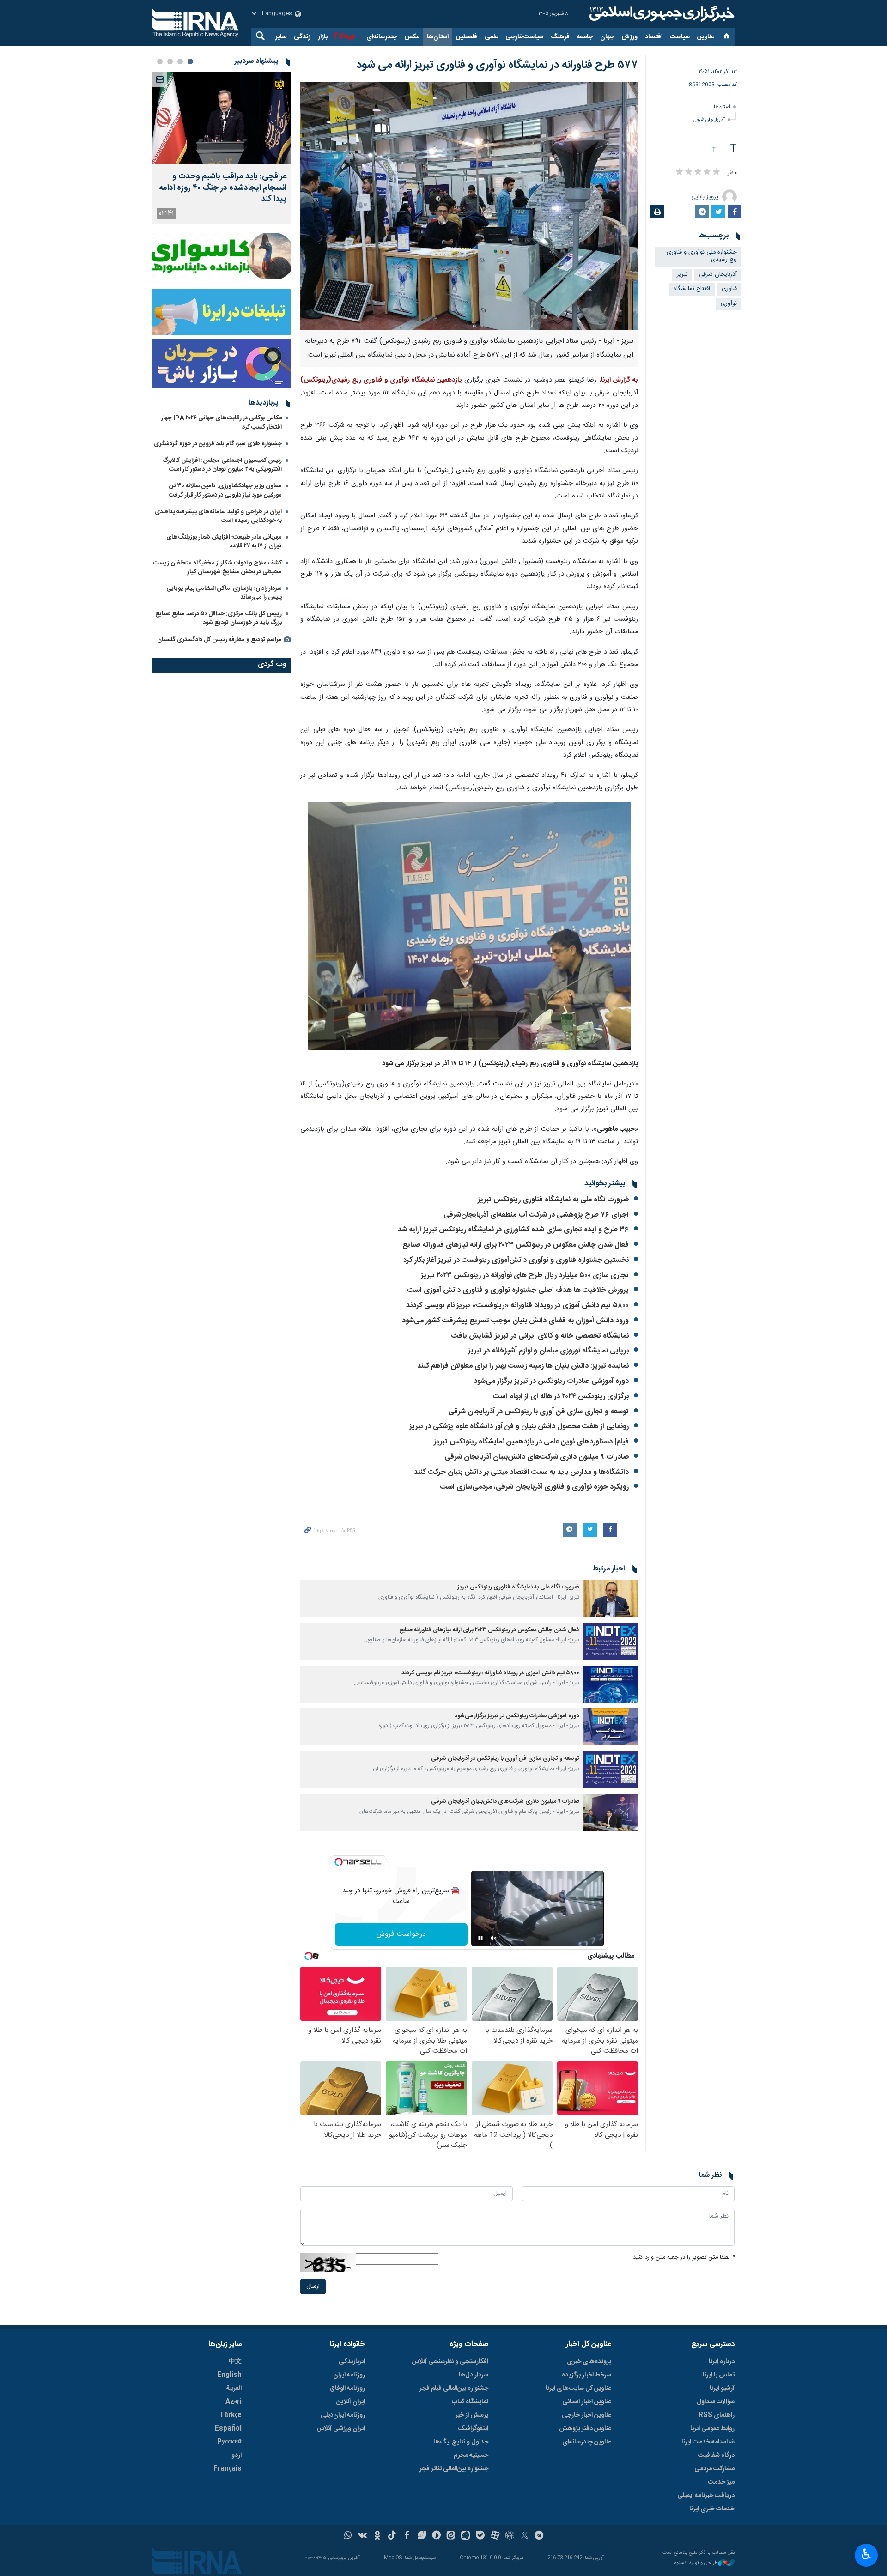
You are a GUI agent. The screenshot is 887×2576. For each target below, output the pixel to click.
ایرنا (661, 14)
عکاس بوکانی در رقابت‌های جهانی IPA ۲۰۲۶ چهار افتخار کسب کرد (222, 422)
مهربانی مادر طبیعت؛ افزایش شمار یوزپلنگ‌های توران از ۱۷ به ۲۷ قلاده (224, 542)
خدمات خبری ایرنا (712, 2509)
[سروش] (436, 2536)
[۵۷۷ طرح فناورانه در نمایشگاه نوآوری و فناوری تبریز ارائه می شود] (469, 206)
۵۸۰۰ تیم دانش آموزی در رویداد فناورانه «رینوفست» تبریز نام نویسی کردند (517, 1306)
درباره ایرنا (722, 2362)
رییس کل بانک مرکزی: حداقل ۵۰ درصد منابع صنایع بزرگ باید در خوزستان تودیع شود (219, 618)
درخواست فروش (401, 1934)
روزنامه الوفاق (347, 2388)
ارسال (313, 2287)
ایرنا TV (344, 37)
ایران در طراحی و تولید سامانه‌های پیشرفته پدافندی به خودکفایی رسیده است (218, 516)
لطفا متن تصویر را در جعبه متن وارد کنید (684, 2258)
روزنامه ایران (349, 2375)
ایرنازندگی (352, 2362)
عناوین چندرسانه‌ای (587, 2442)
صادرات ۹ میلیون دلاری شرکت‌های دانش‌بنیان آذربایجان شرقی (537, 1457)
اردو (237, 2455)
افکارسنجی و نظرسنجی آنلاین (450, 2362)
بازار (323, 37)
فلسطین (467, 37)
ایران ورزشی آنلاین (341, 2429)
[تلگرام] (539, 2536)
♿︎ (866, 2554)
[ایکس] (525, 2536)
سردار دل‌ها (474, 2375)
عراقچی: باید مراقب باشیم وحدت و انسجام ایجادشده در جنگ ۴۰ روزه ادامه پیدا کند (223, 188)
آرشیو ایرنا (722, 2388)
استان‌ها (438, 37)
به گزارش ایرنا (620, 380)
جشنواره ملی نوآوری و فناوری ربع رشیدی (702, 256)
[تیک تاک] (392, 2536)
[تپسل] (339, 1862)
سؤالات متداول (716, 2402)
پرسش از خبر (472, 2415)
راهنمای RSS (717, 2415)
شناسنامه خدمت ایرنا (708, 2442)
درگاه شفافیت (716, 2455)
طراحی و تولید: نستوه (696, 2563)
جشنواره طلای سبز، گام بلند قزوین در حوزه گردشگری (218, 444)
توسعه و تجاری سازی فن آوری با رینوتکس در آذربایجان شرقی (538, 1412)
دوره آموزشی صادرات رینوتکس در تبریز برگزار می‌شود (551, 1381)
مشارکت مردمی (714, 2469)
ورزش (629, 37)
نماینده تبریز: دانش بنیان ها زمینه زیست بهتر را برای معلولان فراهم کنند (523, 1366)
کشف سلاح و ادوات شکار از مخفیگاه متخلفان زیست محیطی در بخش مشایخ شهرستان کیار (218, 567)
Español (228, 2429)
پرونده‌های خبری (589, 2362)
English (229, 2375)
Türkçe (231, 2415)
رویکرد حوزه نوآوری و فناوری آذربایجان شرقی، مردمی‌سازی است (535, 1487)
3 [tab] (170, 61)
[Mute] (493, 1938)
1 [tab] (190, 61)
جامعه (585, 37)
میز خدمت (721, 2482)
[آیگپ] (465, 2536)
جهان (607, 37)
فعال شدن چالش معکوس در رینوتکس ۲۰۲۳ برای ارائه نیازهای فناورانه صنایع (516, 1245)
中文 (235, 2362)
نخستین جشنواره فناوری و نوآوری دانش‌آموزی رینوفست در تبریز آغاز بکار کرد (516, 1260)
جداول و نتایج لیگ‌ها (461, 2442)
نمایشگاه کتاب (470, 2402)
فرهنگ (560, 37)
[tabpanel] (222, 148)
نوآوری (729, 304)
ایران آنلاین (351, 2402)
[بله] (480, 2536)
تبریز (682, 275)
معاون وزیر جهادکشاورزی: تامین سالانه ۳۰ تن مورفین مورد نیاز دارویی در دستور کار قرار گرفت (225, 490)
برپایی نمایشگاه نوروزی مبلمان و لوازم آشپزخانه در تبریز (548, 1351)
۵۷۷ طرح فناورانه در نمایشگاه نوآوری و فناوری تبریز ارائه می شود (497, 65)
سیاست (680, 37)
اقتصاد (654, 37)
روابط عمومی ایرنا (712, 2429)
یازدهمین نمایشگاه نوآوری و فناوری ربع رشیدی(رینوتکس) (381, 380)
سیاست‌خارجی (524, 37)
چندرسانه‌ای (382, 37)
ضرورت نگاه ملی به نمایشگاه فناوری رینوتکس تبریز (553, 1200)
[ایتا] (451, 2536)
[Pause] (480, 1938)
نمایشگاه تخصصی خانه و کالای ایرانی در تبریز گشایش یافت (540, 1336)
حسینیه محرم (471, 2455)
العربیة (234, 2388)
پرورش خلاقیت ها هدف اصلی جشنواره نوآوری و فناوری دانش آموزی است (518, 1290)
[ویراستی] (422, 2536)
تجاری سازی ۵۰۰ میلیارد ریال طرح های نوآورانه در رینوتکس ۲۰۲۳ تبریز (525, 1276)
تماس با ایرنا (719, 2375)
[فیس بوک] (407, 2536)
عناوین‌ (706, 37)
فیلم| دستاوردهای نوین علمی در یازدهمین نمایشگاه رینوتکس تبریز (531, 1442)
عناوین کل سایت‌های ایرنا (578, 2388)
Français (228, 2469)
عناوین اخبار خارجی (586, 2415)
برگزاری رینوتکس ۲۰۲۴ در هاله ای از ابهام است (561, 1397)
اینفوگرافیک (473, 2429)
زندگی (302, 37)
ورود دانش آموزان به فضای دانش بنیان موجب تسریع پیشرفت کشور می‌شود (515, 1321)
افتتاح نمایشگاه (692, 289)
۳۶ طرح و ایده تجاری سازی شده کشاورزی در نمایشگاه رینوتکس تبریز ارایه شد (513, 1230)
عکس (412, 37)
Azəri (234, 2402)
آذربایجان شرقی (709, 120)
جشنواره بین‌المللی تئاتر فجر (454, 2469)
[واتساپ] (348, 2536)
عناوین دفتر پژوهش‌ (585, 2429)
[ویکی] (362, 2536)
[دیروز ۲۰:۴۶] (222, 118)
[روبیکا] (510, 2536)
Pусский (229, 2442)
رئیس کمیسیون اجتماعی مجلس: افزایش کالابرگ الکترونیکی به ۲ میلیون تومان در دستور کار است (222, 465)
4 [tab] (160, 61)
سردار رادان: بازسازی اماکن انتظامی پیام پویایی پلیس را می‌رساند (224, 593)
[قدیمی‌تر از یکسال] (610, 1598)
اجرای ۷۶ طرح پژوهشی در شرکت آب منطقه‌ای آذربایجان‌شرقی (536, 1215)
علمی (491, 37)
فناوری (729, 289)
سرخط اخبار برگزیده (586, 2375)
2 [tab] (180, 61)
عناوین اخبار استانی (587, 2402)
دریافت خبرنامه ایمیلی (706, 2496)
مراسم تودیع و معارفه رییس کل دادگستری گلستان (219, 640)
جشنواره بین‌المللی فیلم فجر (454, 2388)
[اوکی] (377, 2536)
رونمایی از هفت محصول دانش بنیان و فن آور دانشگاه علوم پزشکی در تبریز (519, 1427)
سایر (281, 37)
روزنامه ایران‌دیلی (343, 2415)
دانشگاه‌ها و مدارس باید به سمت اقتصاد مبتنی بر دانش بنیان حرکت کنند (521, 1472)
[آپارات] (495, 2536)
